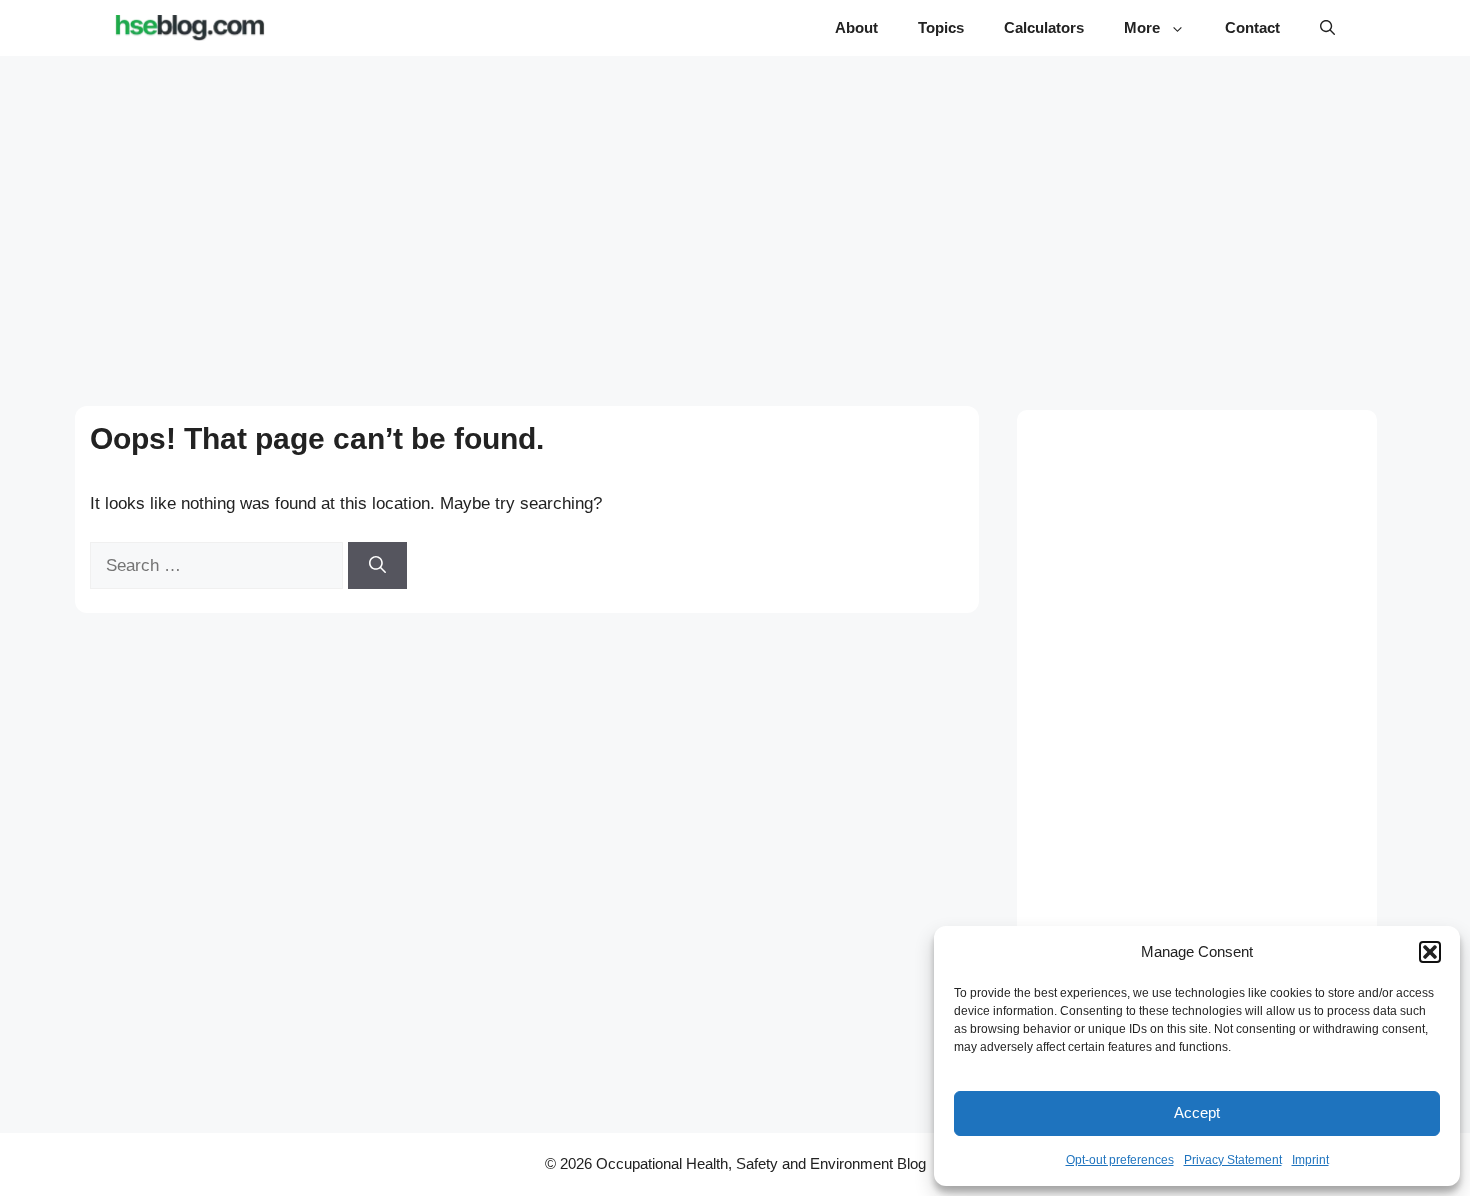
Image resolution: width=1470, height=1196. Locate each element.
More (1142, 27)
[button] (1430, 952)
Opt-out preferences (1120, 1160)
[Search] (377, 566)
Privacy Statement (1233, 1160)
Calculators (1044, 27)
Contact (1252, 27)
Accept (1197, 1112)
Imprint (1310, 1160)
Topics (941, 27)
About (856, 27)
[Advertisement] (735, 212)
